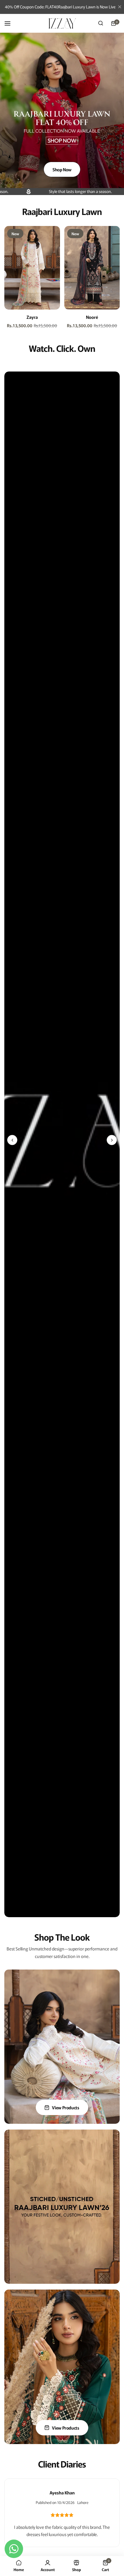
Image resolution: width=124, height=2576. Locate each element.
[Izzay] (62, 23)
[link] (95, 2540)
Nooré (92, 317)
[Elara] (20, 2561)
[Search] (101, 23)
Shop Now (62, 169)
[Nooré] (92, 268)
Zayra (32, 317)
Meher (38, 2547)
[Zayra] (32, 268)
